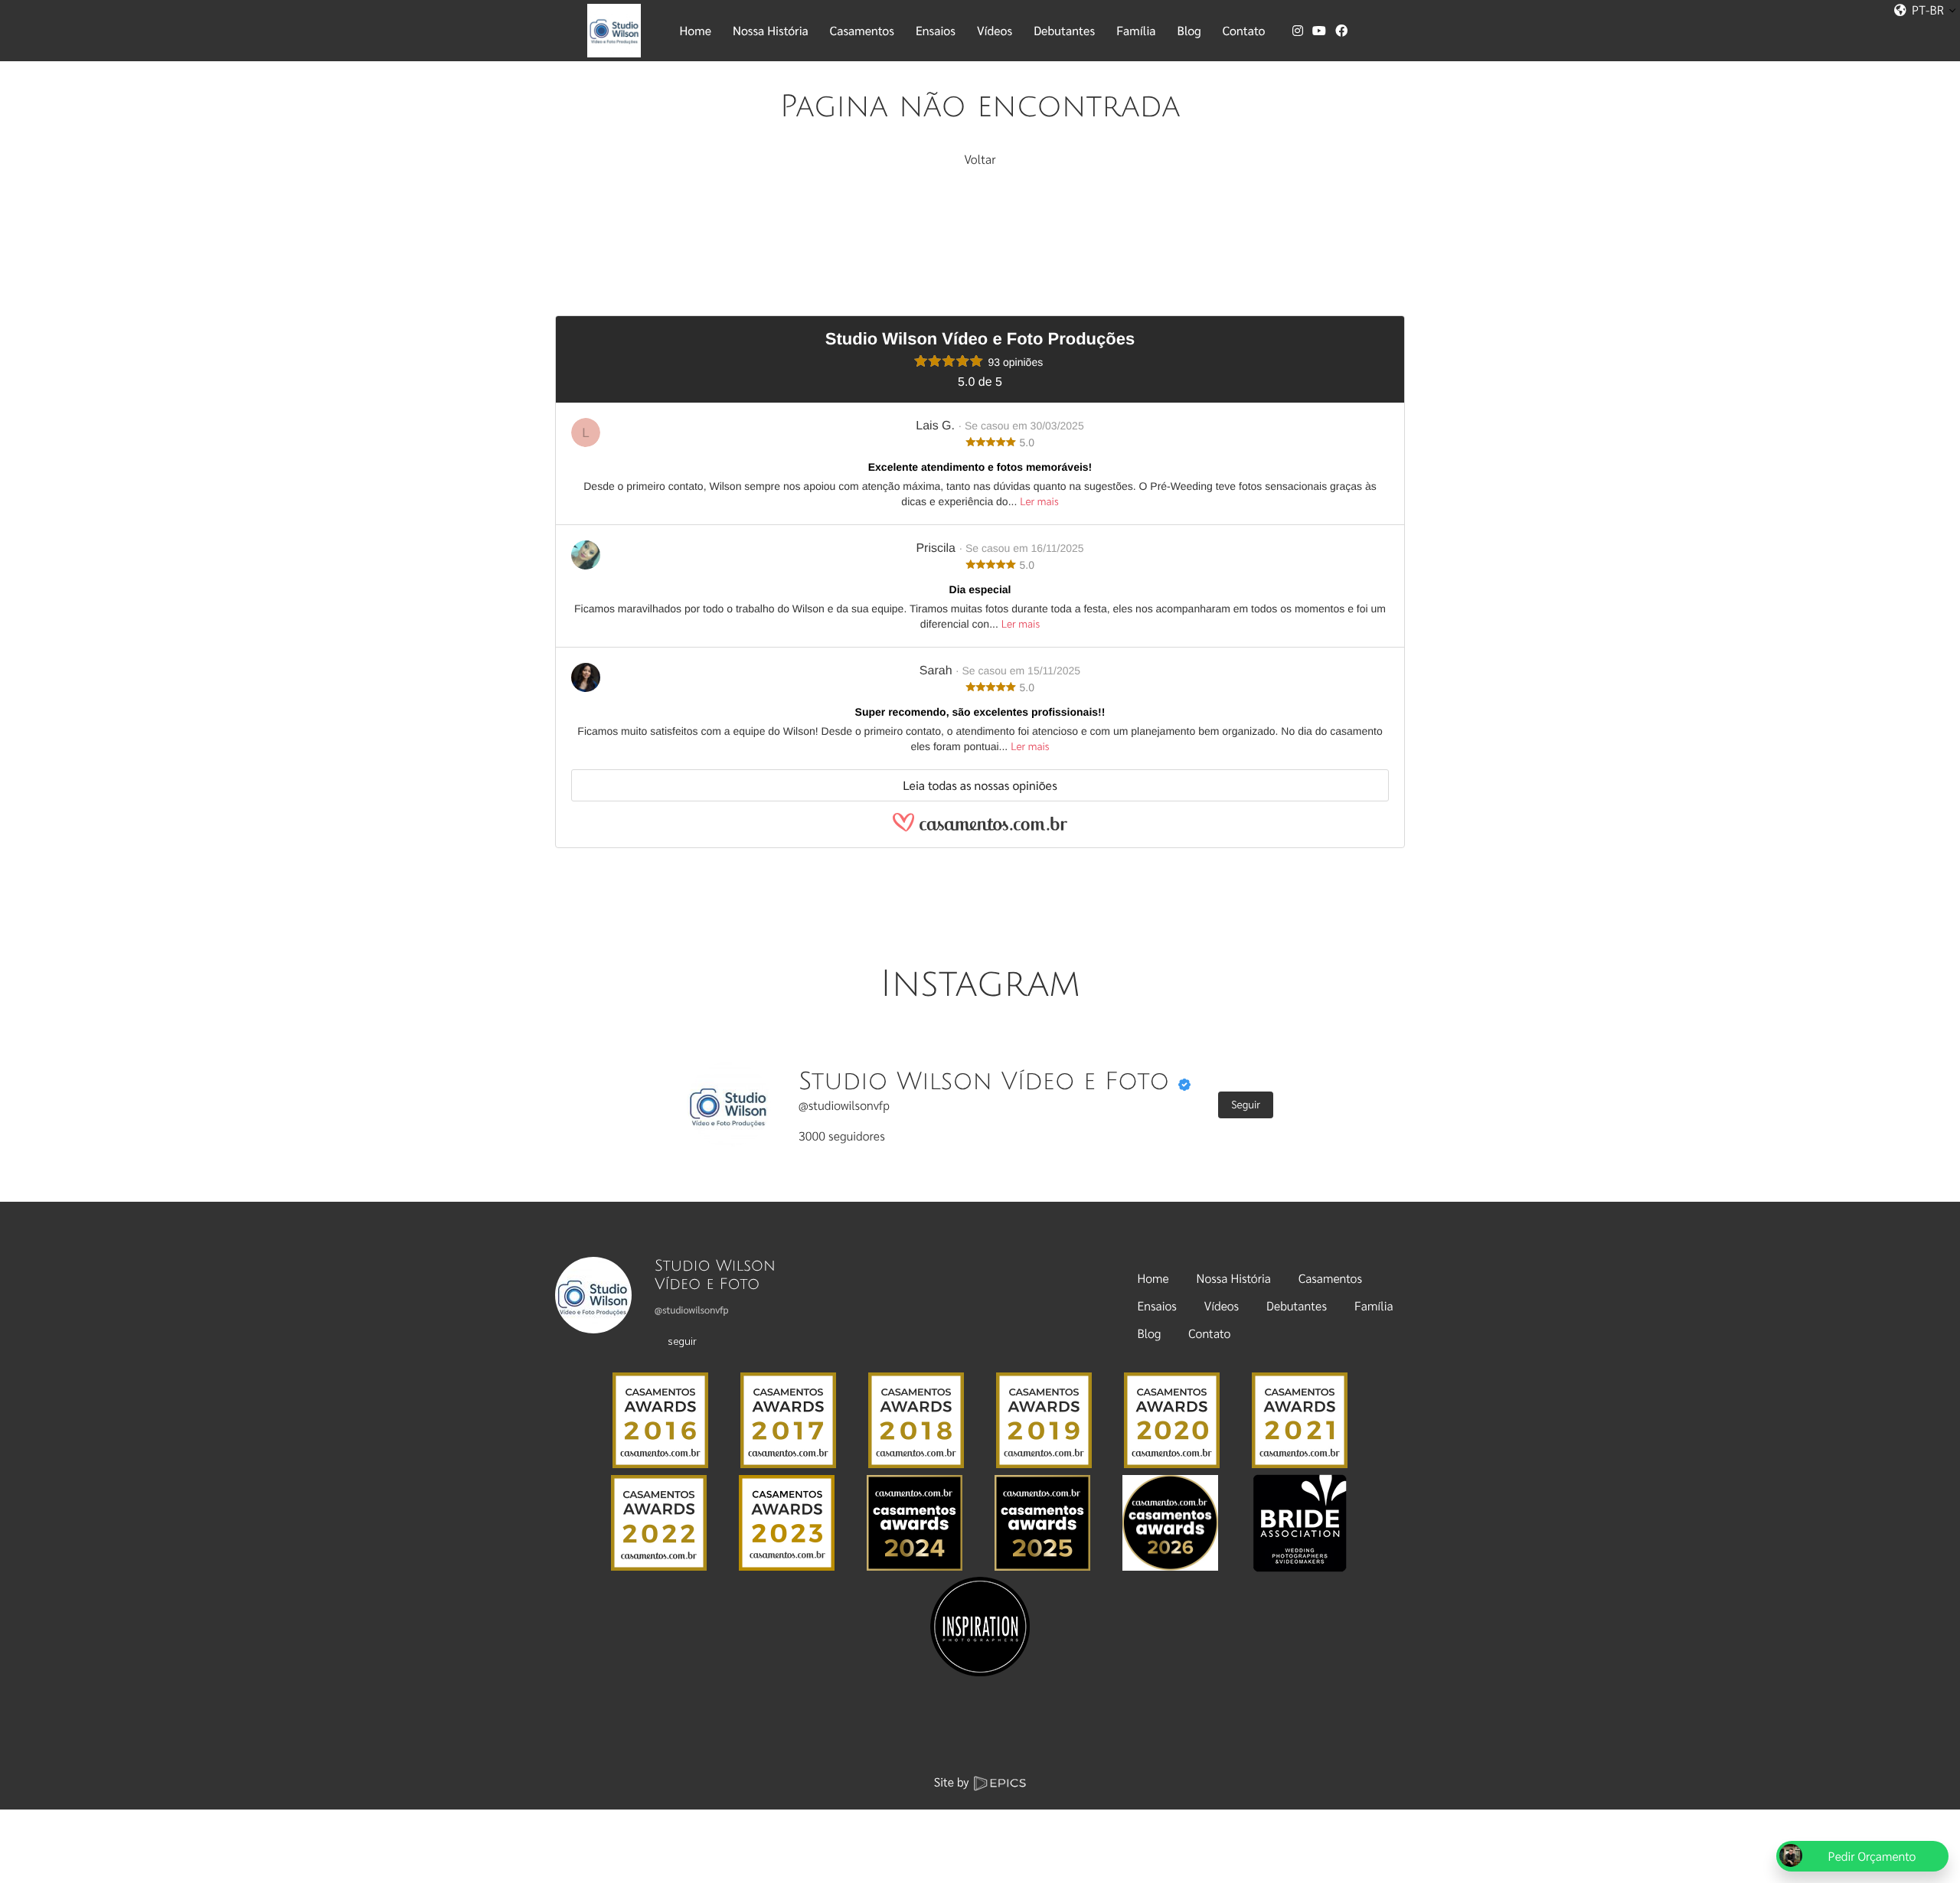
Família (1374, 1305)
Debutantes (1297, 1305)
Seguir (1246, 1105)
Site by (953, 1782)
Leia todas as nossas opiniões (980, 785)
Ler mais (1039, 501)
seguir (682, 1340)
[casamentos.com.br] (980, 829)
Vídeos (1222, 1305)
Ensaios (1157, 1305)
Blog (1150, 1333)
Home (1153, 1278)
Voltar (980, 159)
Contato (1209, 1333)
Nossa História (1234, 1278)
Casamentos (1330, 1278)
